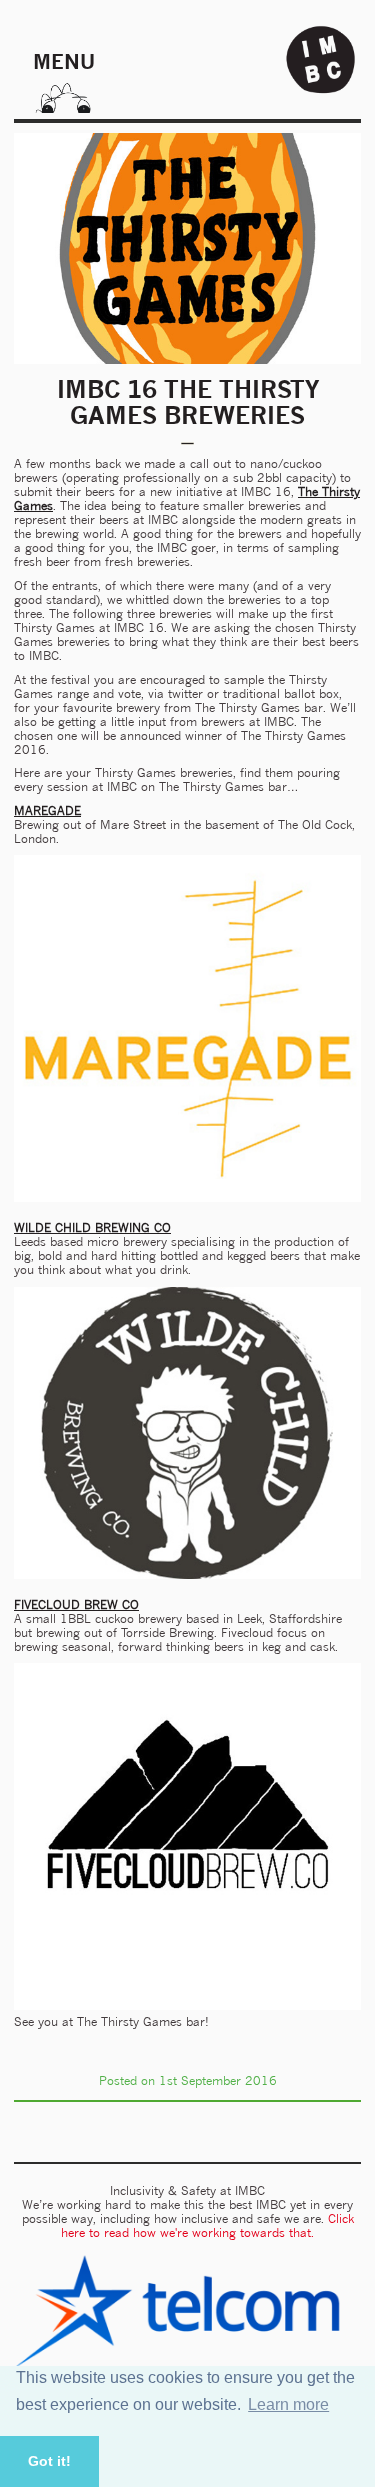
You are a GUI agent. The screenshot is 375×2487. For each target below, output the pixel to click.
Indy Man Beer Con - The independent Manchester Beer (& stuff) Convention (321, 60)
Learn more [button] (288, 2404)
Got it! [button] (49, 2461)
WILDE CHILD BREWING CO (92, 1227)
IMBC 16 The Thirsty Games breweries (188, 402)
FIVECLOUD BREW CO (76, 1604)
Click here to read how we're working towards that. (207, 2225)
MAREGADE (47, 810)
